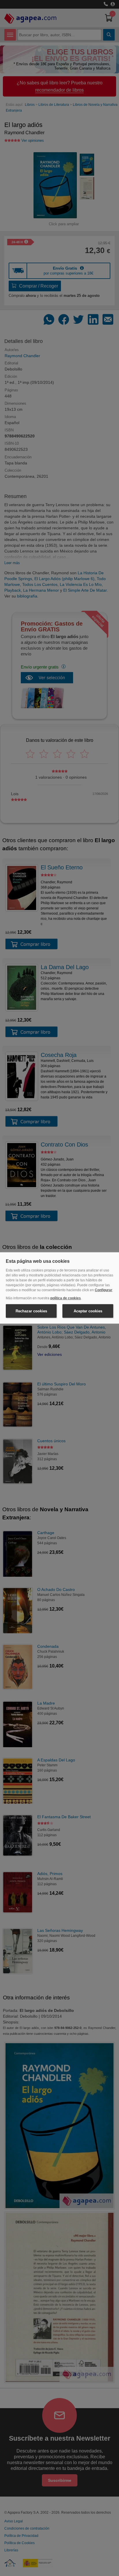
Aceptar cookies (88, 1311)
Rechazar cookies (31, 1311)
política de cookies (66, 1298)
